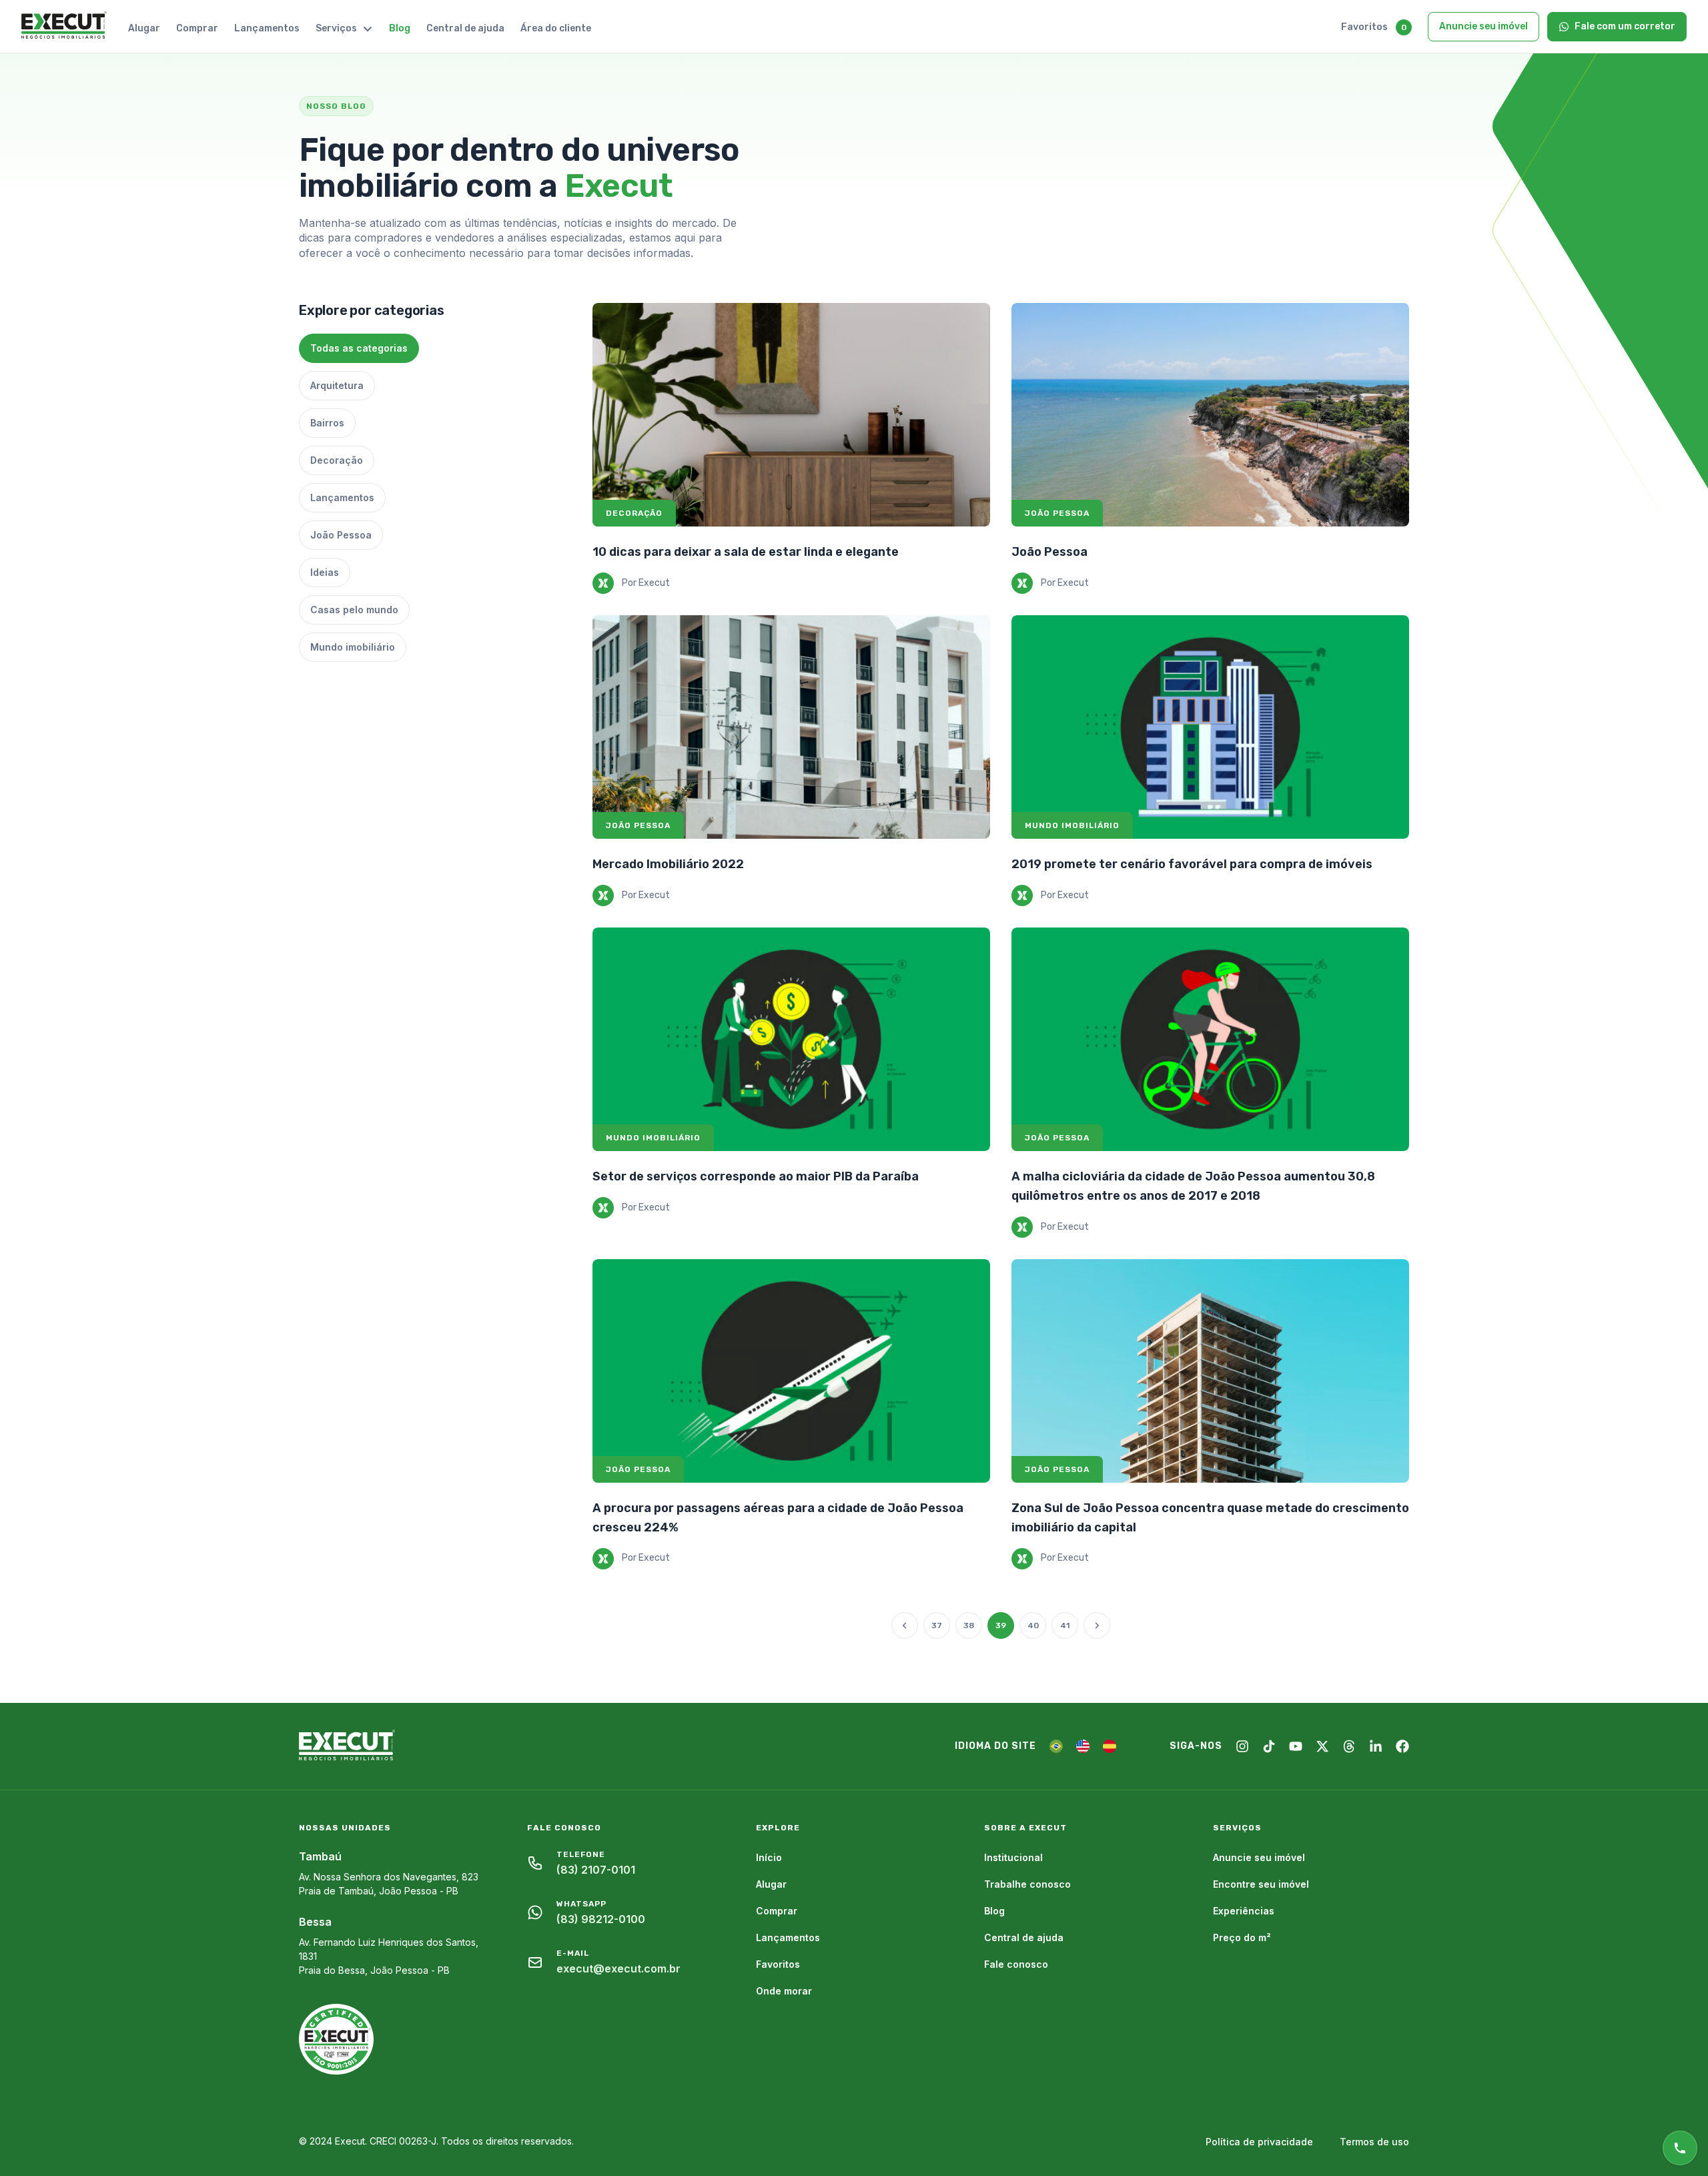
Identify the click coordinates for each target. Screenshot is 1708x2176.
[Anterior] (905, 1625)
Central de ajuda (465, 28)
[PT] (1056, 1746)
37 (937, 1625)
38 (969, 1625)
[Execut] (64, 26)
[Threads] (1349, 1746)
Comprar (197, 28)
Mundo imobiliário (353, 647)
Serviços (336, 28)
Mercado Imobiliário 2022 (668, 864)
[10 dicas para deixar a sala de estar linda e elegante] (791, 415)
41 (1065, 1625)
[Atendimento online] (1680, 2148)
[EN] (1083, 1746)
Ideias (325, 572)
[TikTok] (1269, 1746)
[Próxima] (1097, 1625)
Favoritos (1364, 27)
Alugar (144, 28)
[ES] (1110, 1746)
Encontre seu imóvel (1261, 1884)
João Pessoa (341, 535)
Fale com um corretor (1625, 26)
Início (769, 1857)
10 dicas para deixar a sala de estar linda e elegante (746, 552)
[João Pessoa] (1210, 415)
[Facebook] (1402, 1746)
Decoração (337, 460)
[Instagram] (1242, 1746)
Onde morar (784, 1991)
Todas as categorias (359, 348)
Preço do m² (1242, 1937)
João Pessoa (1049, 552)
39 (1001, 1625)
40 (1033, 1625)
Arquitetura (337, 385)
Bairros (327, 423)
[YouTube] (1296, 1746)
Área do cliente (556, 28)
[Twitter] (1322, 1746)
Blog (400, 28)
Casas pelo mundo (354, 610)
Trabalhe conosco (1027, 1884)
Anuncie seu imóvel (1483, 26)
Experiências (1244, 1911)
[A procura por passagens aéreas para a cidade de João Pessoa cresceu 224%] (791, 1371)
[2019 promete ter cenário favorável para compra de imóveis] (1210, 727)
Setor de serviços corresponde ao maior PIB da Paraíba (756, 1176)
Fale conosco (1016, 1964)
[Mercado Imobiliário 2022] (791, 727)
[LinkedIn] (1376, 1746)
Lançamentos (267, 28)
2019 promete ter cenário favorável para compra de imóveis (1192, 864)
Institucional (1013, 1857)
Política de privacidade (1259, 2142)
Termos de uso (1374, 2142)
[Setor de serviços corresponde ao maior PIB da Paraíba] (791, 1039)
